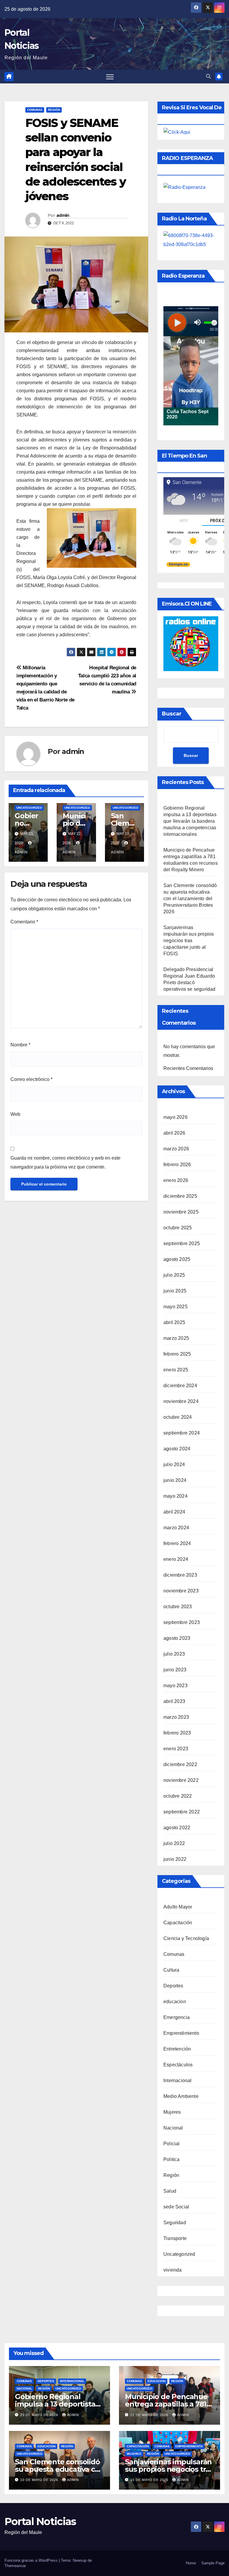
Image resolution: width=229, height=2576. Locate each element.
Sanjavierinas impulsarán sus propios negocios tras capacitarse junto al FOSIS (189, 941)
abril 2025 (174, 1322)
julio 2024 (174, 1464)
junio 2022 (175, 1859)
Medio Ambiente (181, 2096)
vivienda (173, 2270)
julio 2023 (174, 1654)
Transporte (175, 2238)
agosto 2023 (177, 1638)
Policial (172, 2144)
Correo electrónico (31, 1079)
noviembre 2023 (181, 1591)
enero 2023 (176, 1749)
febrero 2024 (177, 1543)
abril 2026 (174, 1133)
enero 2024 (176, 1559)
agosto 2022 (177, 1828)
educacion (175, 2002)
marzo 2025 (176, 1338)
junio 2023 (175, 1670)
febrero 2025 (177, 1354)
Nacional (173, 2128)
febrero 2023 (177, 1733)
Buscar (172, 714)
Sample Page (213, 2563)
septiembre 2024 (182, 1433)
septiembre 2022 (182, 1812)
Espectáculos (178, 2065)
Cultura (171, 1970)
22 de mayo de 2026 (150, 2415)
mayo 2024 (175, 1496)
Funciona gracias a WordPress (32, 2560)
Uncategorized (29, 808)
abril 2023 (174, 1701)
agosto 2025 (177, 1259)
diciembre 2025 (180, 1196)
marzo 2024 (176, 1528)
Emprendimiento (181, 2033)
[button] (208, 76)
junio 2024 (175, 1480)
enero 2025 (176, 1370)
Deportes (173, 1986)
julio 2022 (174, 1843)
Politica (172, 2159)
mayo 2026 (175, 1117)
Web (15, 1114)
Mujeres (172, 2112)
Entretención (177, 2049)
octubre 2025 (178, 1228)
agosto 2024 (177, 1449)
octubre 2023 (178, 1607)
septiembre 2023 (182, 1622)
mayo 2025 (175, 1307)
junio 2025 (175, 1291)
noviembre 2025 (181, 1212)
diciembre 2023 (180, 1575)
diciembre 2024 (180, 1386)
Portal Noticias (40, 2521)
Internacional (178, 2080)
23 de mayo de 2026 (40, 2415)
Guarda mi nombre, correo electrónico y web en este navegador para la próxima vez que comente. (65, 1162)
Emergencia (177, 2017)
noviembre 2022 (181, 1780)
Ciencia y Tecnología (186, 1938)
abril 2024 (174, 1512)
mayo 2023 (175, 1686)
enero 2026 (176, 1180)
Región (54, 110)
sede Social (176, 2207)
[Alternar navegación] (110, 77)
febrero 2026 (177, 1165)
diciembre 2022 (180, 1764)
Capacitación (178, 1923)
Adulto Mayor (178, 1907)
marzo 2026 (176, 1149)
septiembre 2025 (182, 1243)
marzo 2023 (176, 1717)
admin (63, 215)
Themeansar (15, 2566)
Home (191, 2563)
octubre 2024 (178, 1417)
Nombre (20, 1045)
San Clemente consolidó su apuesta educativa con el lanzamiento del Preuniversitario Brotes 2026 (190, 899)
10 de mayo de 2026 (40, 2480)
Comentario (24, 922)
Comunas (35, 110)
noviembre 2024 (181, 1401)
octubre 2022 (178, 1796)
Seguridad (175, 2223)
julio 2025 (174, 1275)
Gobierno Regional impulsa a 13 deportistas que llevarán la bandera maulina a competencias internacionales (190, 821)
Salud (170, 2191)
